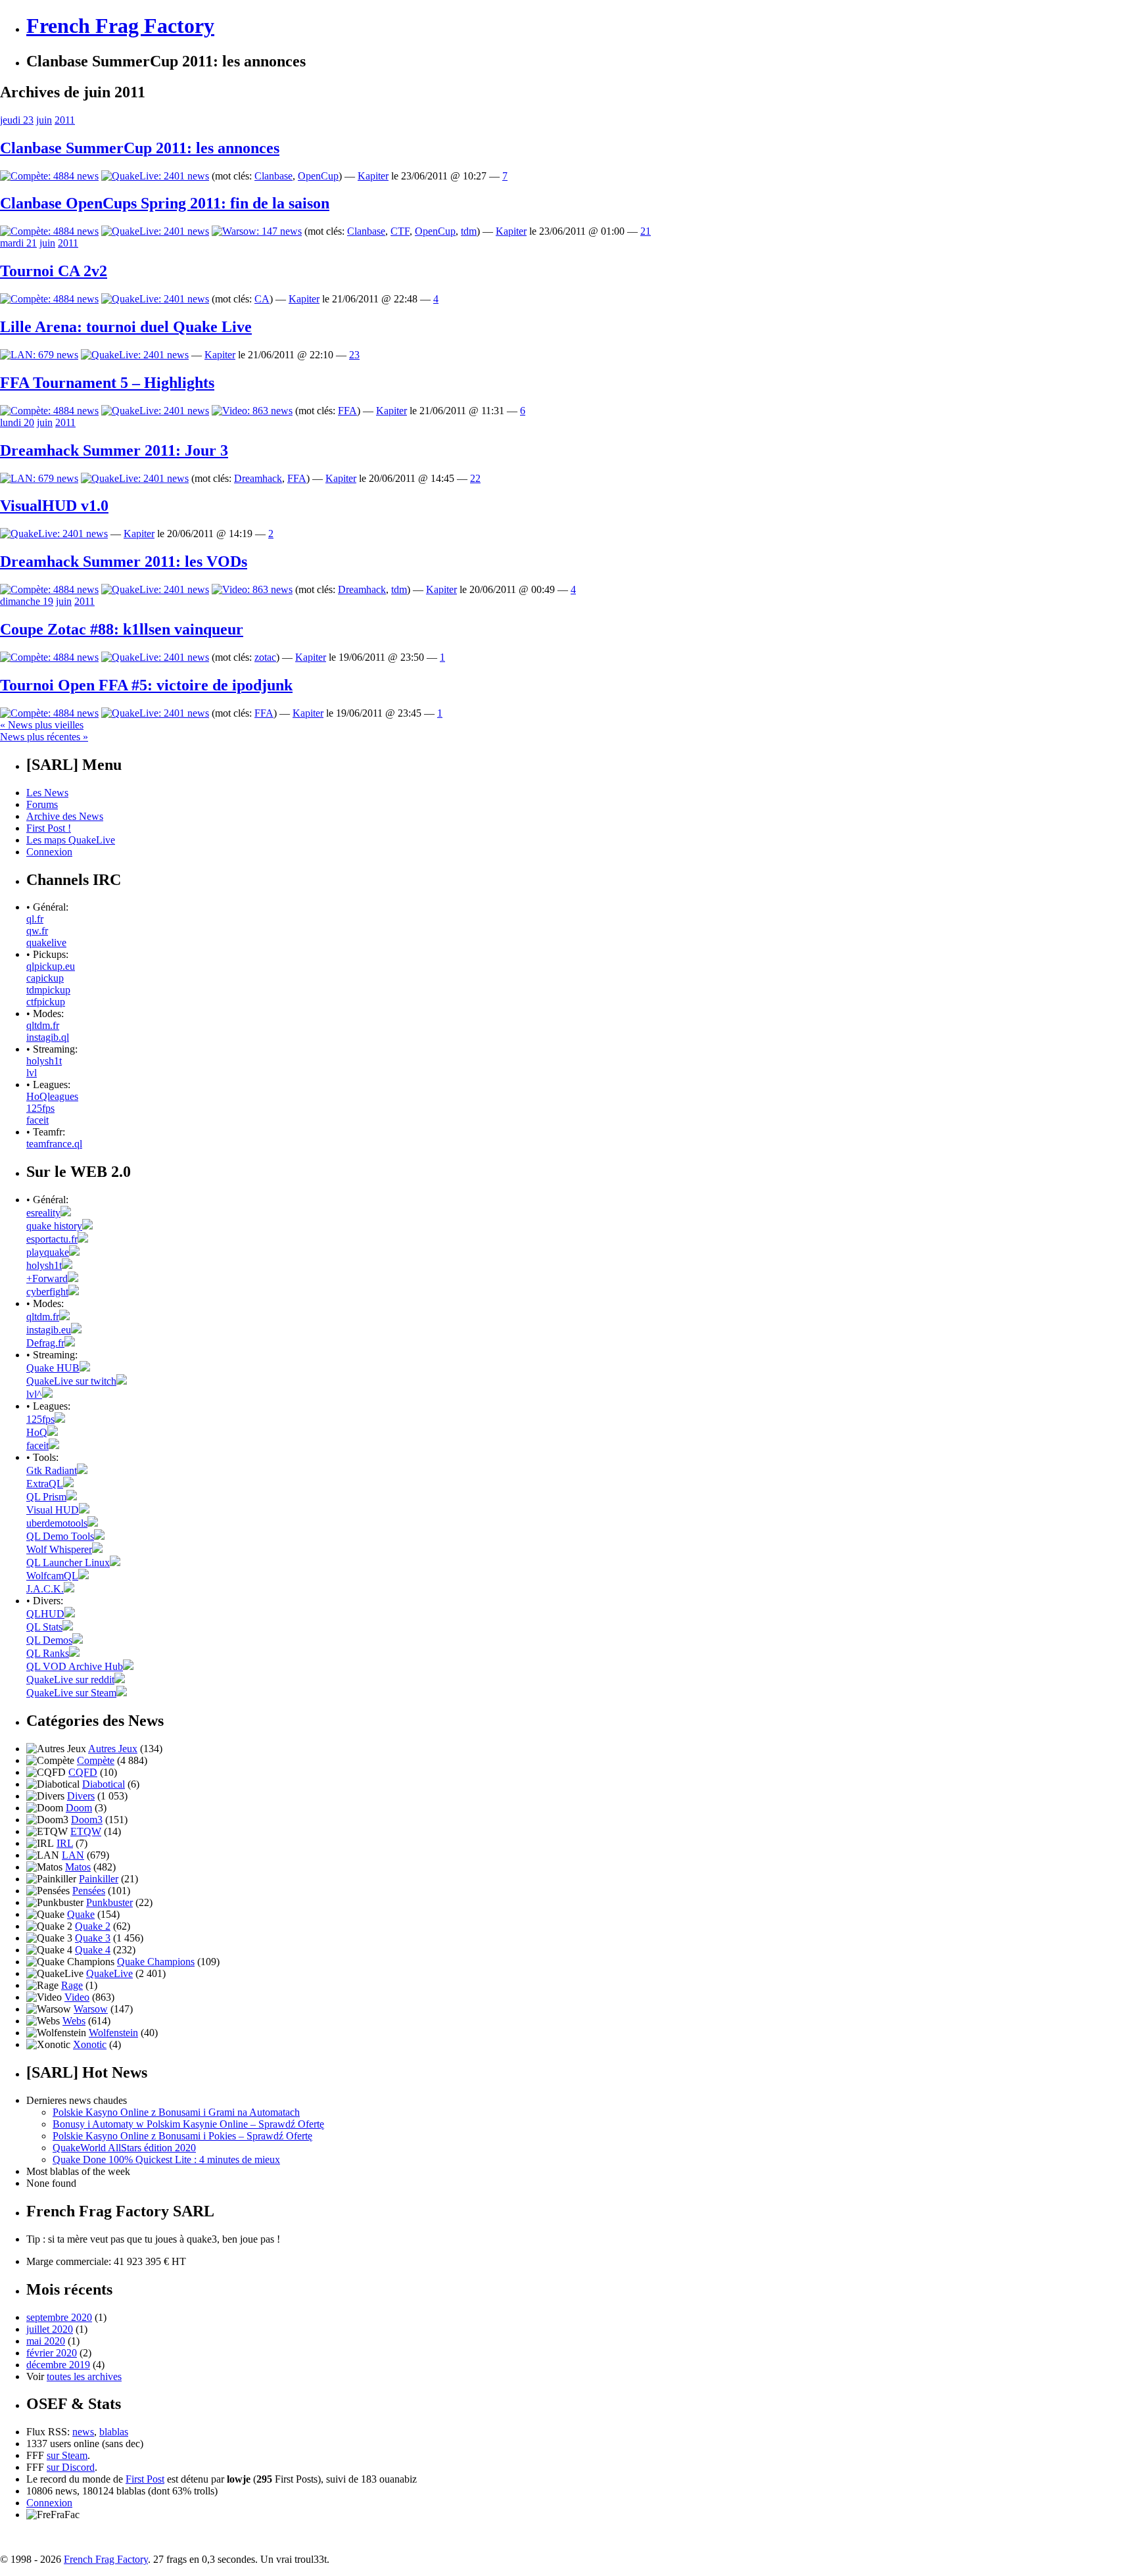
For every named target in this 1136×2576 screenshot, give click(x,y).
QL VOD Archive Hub (75, 1666)
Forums (42, 804)
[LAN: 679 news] (39, 355)
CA (262, 299)
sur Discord (71, 2467)
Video (77, 1997)
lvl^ (34, 1394)
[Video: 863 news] (252, 411)
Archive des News (65, 816)
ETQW (86, 1831)
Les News (47, 793)
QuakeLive (109, 1973)
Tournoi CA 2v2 (54, 271)
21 (646, 231)
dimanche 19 (27, 601)
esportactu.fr (52, 1239)
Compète (96, 1760)
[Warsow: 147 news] (257, 231)
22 (475, 478)
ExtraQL (45, 1484)
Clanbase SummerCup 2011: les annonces (140, 148)
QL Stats (44, 1627)
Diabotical (104, 1784)
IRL (65, 1843)
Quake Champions (156, 1962)
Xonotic (90, 2044)
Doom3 (87, 1820)
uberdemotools (57, 1523)
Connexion (49, 852)
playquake (48, 1252)
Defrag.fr (45, 1343)
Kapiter (373, 176)
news (83, 2432)
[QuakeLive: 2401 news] (155, 176)
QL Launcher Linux (68, 1562)
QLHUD (45, 1614)
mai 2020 (46, 2341)
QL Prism (46, 1497)
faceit (37, 1120)
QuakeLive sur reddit (70, 1680)
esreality (43, 1213)
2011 (65, 120)
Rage (72, 1985)
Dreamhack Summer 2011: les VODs (124, 561)
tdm (469, 231)
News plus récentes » (44, 737)
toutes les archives (84, 2376)
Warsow (91, 2009)
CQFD (83, 1772)
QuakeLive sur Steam (71, 1693)
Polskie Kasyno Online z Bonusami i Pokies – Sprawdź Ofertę (182, 2136)
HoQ (37, 1432)
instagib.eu (49, 1330)
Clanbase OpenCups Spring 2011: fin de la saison (165, 203)
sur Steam (67, 2455)
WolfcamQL (52, 1576)
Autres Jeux (113, 1749)
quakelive (46, 942)
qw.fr (37, 931)
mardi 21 (18, 243)
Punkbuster (109, 1902)
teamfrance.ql (54, 1144)
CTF (400, 231)
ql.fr (35, 919)
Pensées (89, 1891)
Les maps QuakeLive (71, 840)
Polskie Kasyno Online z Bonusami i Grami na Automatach (176, 2112)
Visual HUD (53, 1510)
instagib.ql (48, 1037)
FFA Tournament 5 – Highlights (107, 383)
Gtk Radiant (52, 1470)
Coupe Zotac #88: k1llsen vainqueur (122, 629)
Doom (79, 1808)
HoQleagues (52, 1096)
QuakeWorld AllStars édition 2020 (124, 2148)
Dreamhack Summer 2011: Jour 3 (114, 450)
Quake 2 (93, 1926)
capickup (45, 978)
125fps (40, 1108)
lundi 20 (17, 422)
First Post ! (49, 828)
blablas (114, 2432)
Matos (78, 1867)
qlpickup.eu (51, 966)
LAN (73, 1855)
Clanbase (273, 176)
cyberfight (47, 1292)
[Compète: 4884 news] (49, 176)
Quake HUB (53, 1368)
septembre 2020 (59, 2317)
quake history (54, 1226)
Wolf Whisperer (59, 1549)
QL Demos (49, 1640)
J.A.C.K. (45, 1589)
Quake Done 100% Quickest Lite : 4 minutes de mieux (166, 2159)
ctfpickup (46, 1002)
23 (354, 355)
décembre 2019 (58, 2365)
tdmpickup (48, 990)
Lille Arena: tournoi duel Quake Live (126, 327)
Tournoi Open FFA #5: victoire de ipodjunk (146, 685)
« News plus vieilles (42, 725)
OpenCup (318, 176)
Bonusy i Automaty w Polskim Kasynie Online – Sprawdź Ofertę (188, 2124)
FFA (347, 411)
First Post (145, 2479)
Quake (81, 1914)
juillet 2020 (50, 2329)
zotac (265, 657)
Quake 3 (93, 1938)
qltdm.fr (43, 1025)
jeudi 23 (17, 120)
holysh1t (44, 1061)
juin (44, 120)
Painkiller (99, 1879)
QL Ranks (48, 1653)
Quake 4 (93, 1950)
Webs (74, 2021)
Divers (81, 1796)
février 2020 (52, 2353)
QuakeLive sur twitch (71, 1381)
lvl (32, 1073)
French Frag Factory (120, 26)
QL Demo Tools (60, 1536)
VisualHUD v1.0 (54, 506)
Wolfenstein (113, 2033)
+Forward (47, 1278)
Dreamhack (258, 478)
